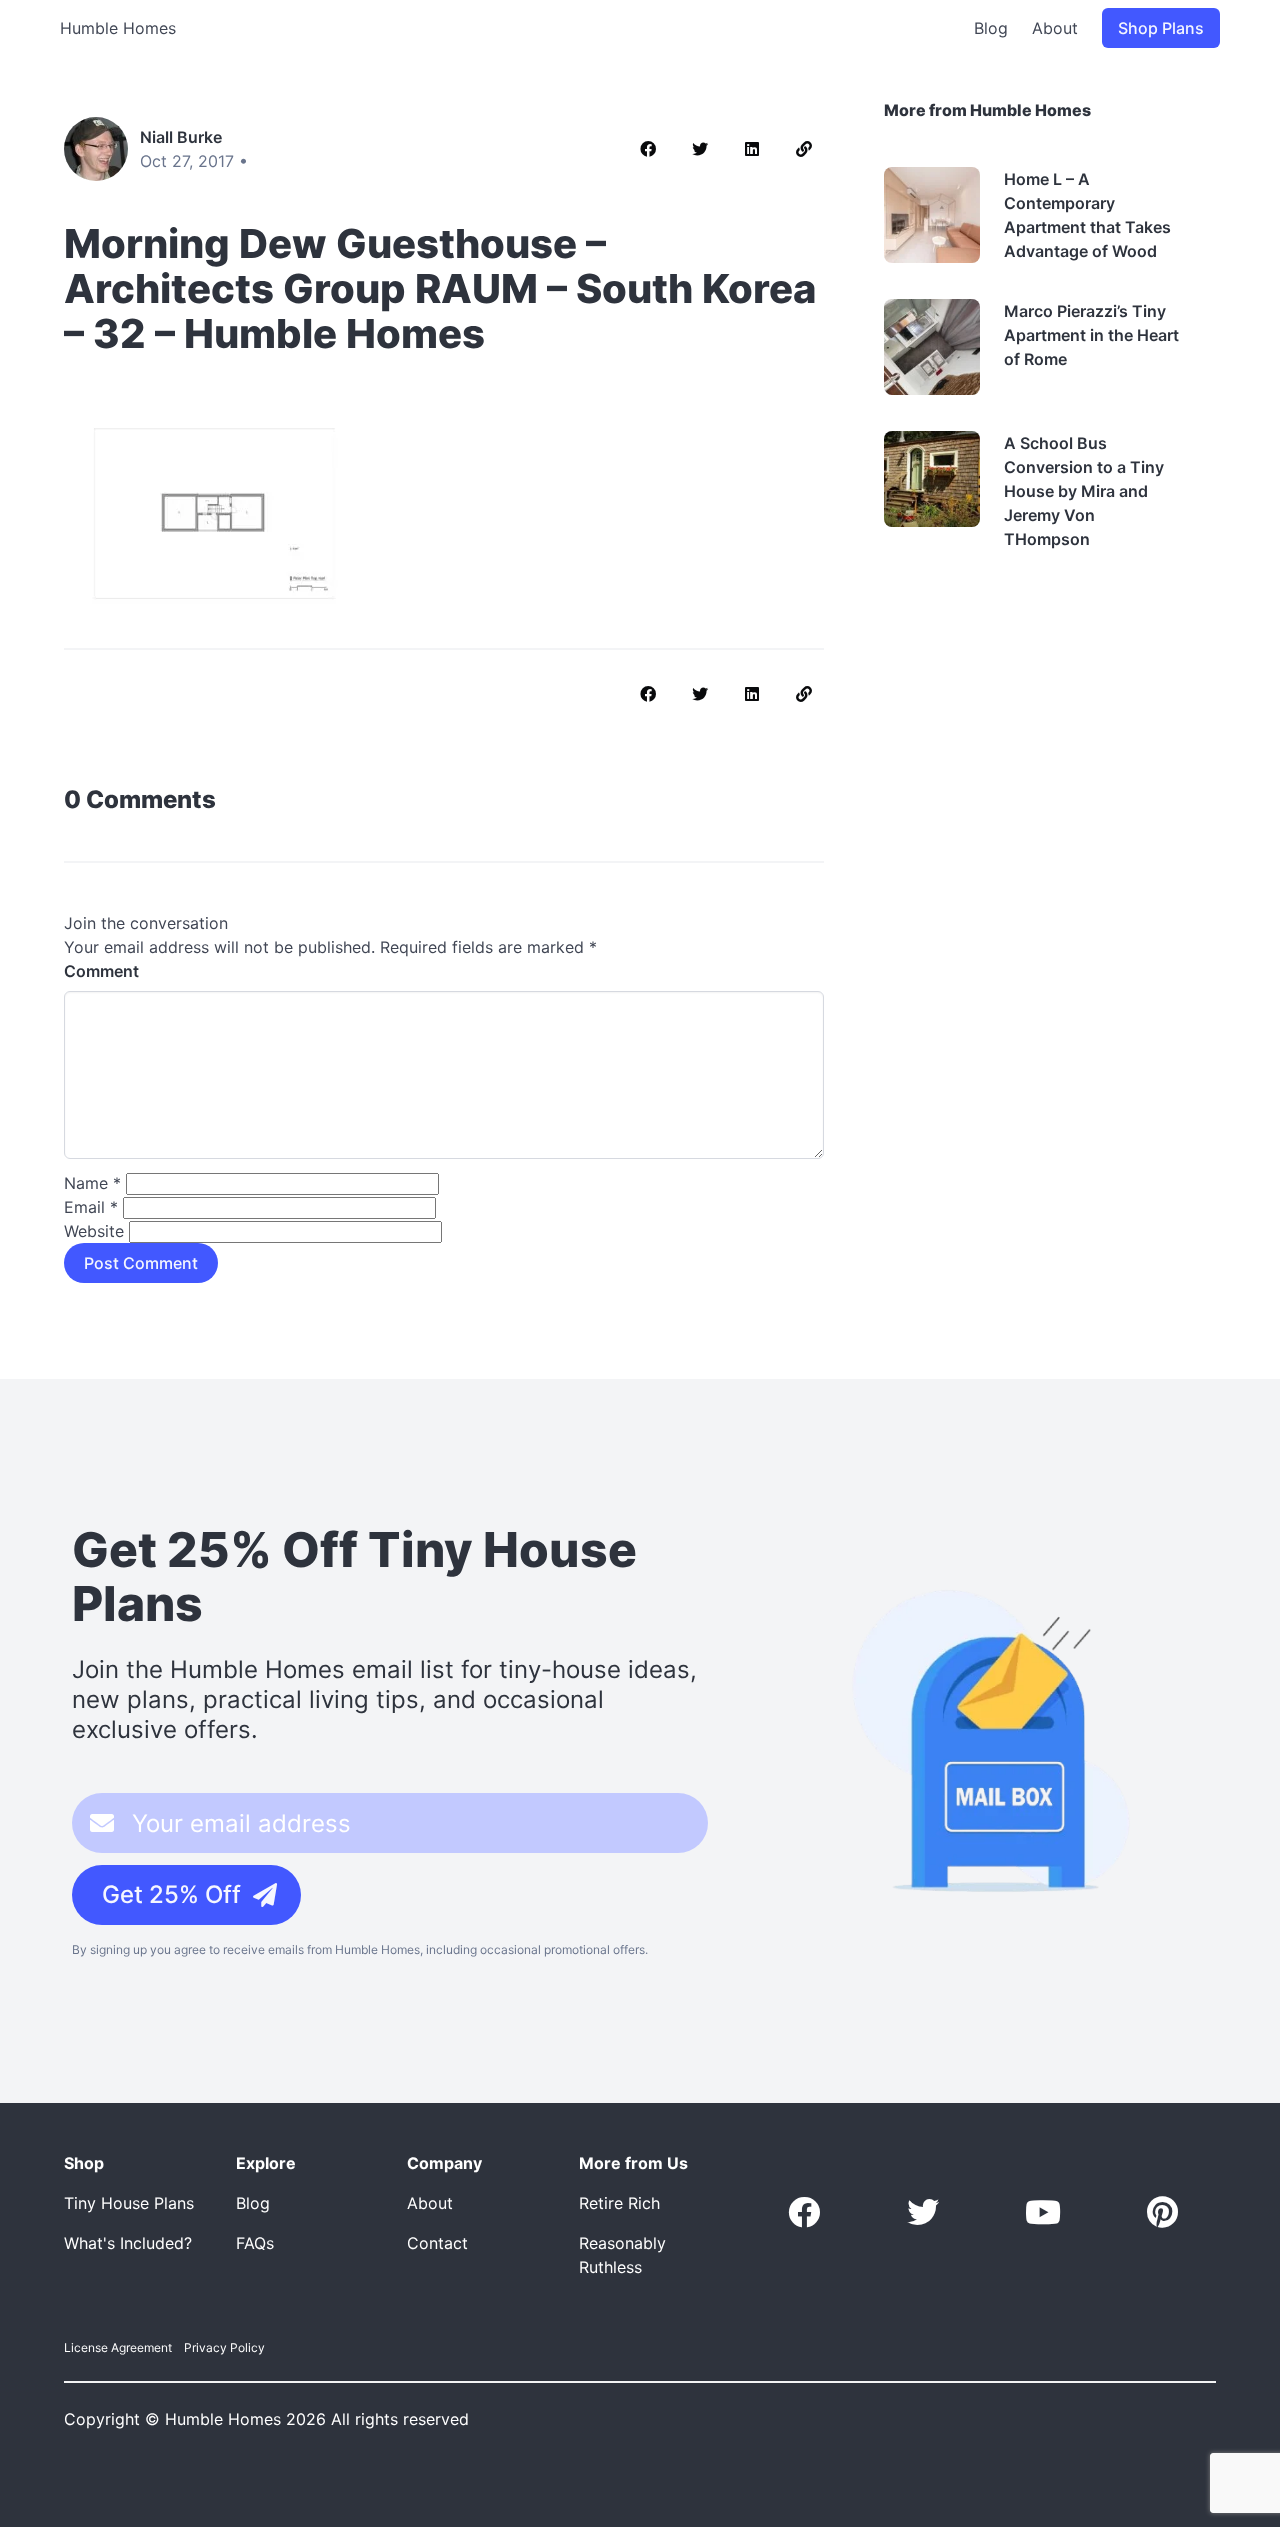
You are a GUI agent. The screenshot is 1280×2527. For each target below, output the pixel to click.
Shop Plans (1161, 28)
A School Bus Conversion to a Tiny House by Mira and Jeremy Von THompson (1084, 491)
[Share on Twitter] (700, 149)
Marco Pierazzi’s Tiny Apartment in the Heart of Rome (1091, 335)
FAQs (255, 2243)
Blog (991, 28)
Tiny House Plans (129, 2203)
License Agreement (118, 2347)
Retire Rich (619, 2203)
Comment (101, 971)
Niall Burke (181, 137)
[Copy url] (804, 149)
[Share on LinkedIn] (752, 149)
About (1055, 28)
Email (91, 1207)
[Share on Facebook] (648, 149)
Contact (437, 2243)
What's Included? (128, 2243)
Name (92, 1183)
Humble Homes (118, 28)
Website (94, 1231)
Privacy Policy (224, 2347)
